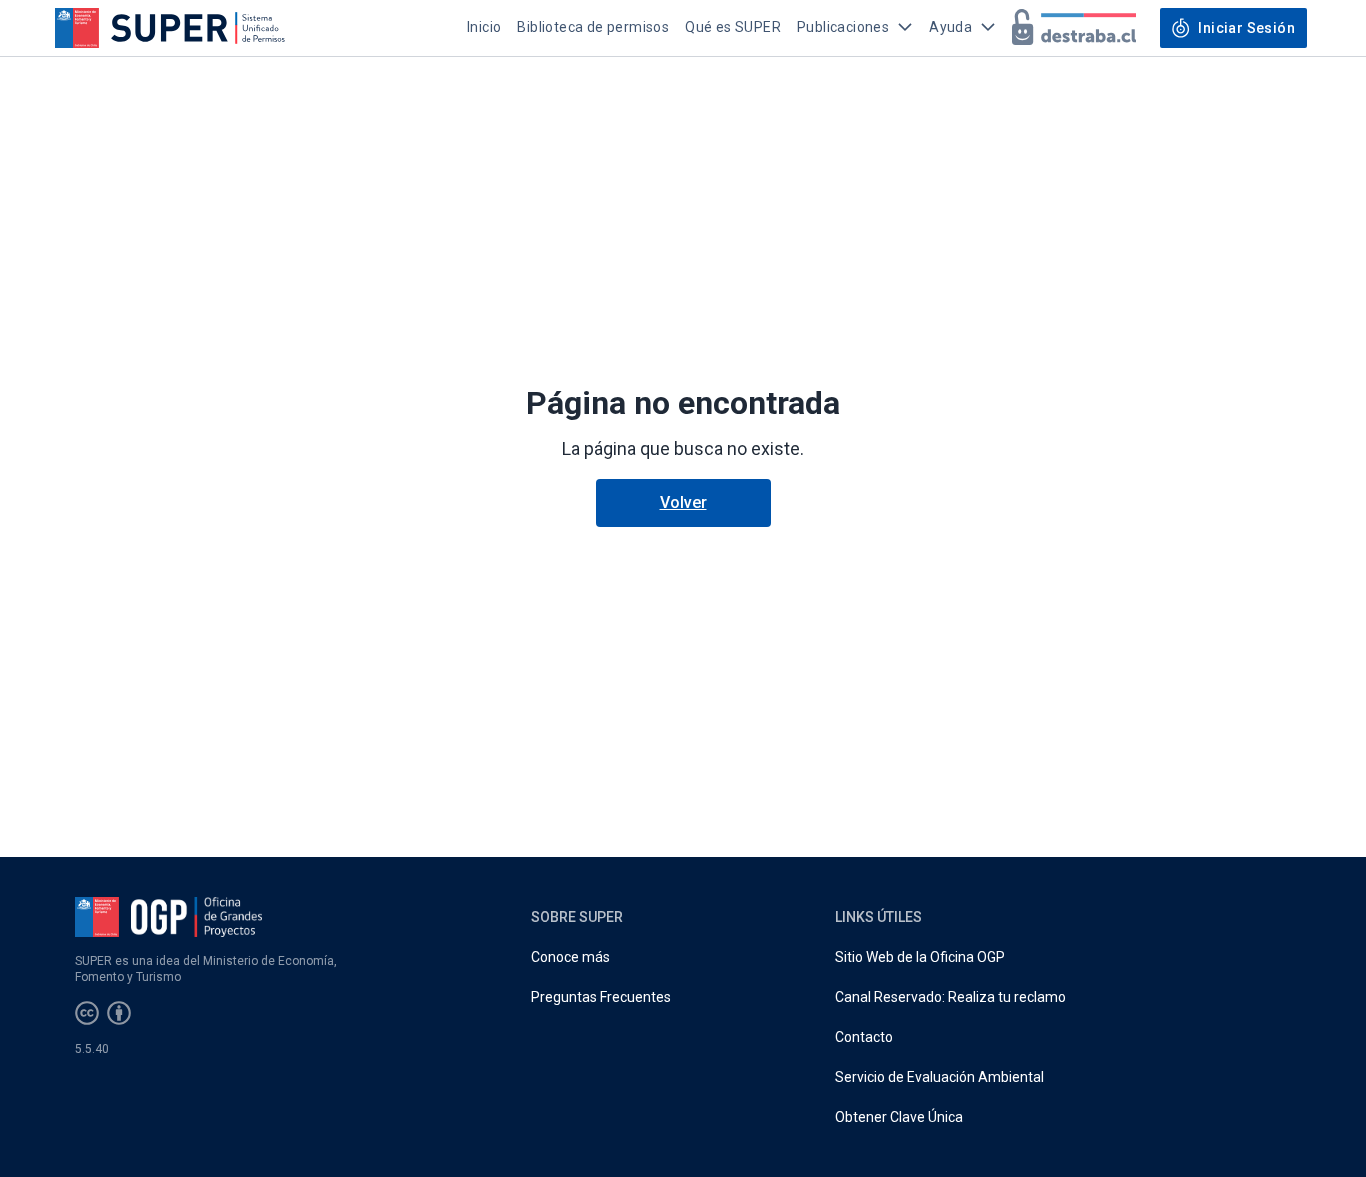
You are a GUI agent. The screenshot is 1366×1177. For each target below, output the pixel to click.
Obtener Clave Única (899, 1117)
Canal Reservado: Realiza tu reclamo (950, 997)
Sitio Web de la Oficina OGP (920, 957)
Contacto (864, 1037)
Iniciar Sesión (1246, 28)
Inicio (484, 27)
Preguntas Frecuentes (601, 997)
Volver (683, 502)
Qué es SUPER (733, 27)
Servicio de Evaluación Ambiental (939, 1077)
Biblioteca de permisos (593, 27)
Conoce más (570, 957)
